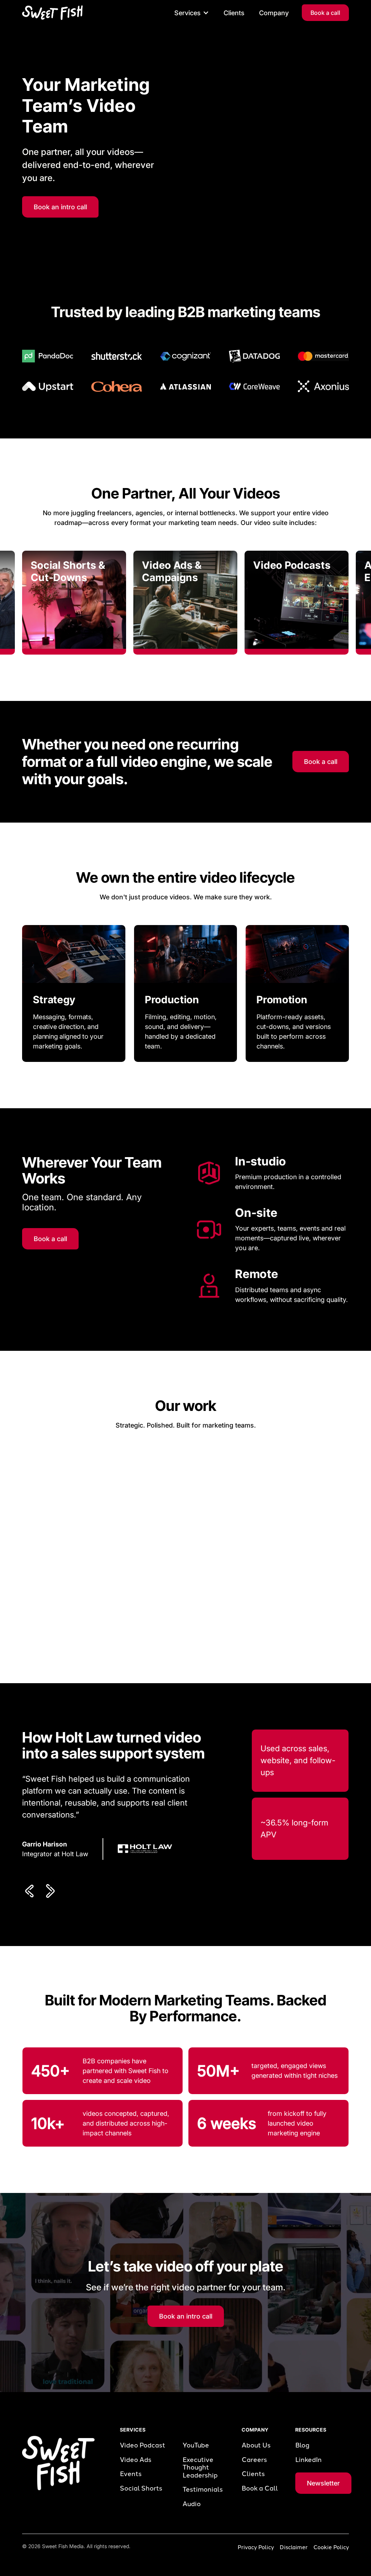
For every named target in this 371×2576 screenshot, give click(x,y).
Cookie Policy (331, 2547)
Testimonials (203, 2490)
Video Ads (136, 2460)
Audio (192, 2504)
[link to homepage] (52, 13)
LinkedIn (309, 2460)
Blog (302, 2445)
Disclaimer (294, 2547)
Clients (234, 13)
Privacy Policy (256, 2547)
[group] (74, 603)
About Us (256, 2445)
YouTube (196, 2445)
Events (131, 2474)
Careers (254, 2460)
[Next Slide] (50, 1891)
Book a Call (260, 2489)
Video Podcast (143, 2445)
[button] (192, 13)
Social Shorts (141, 2489)
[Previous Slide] (31, 1891)
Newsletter (323, 2483)
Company (274, 13)
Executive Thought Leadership (200, 2468)
